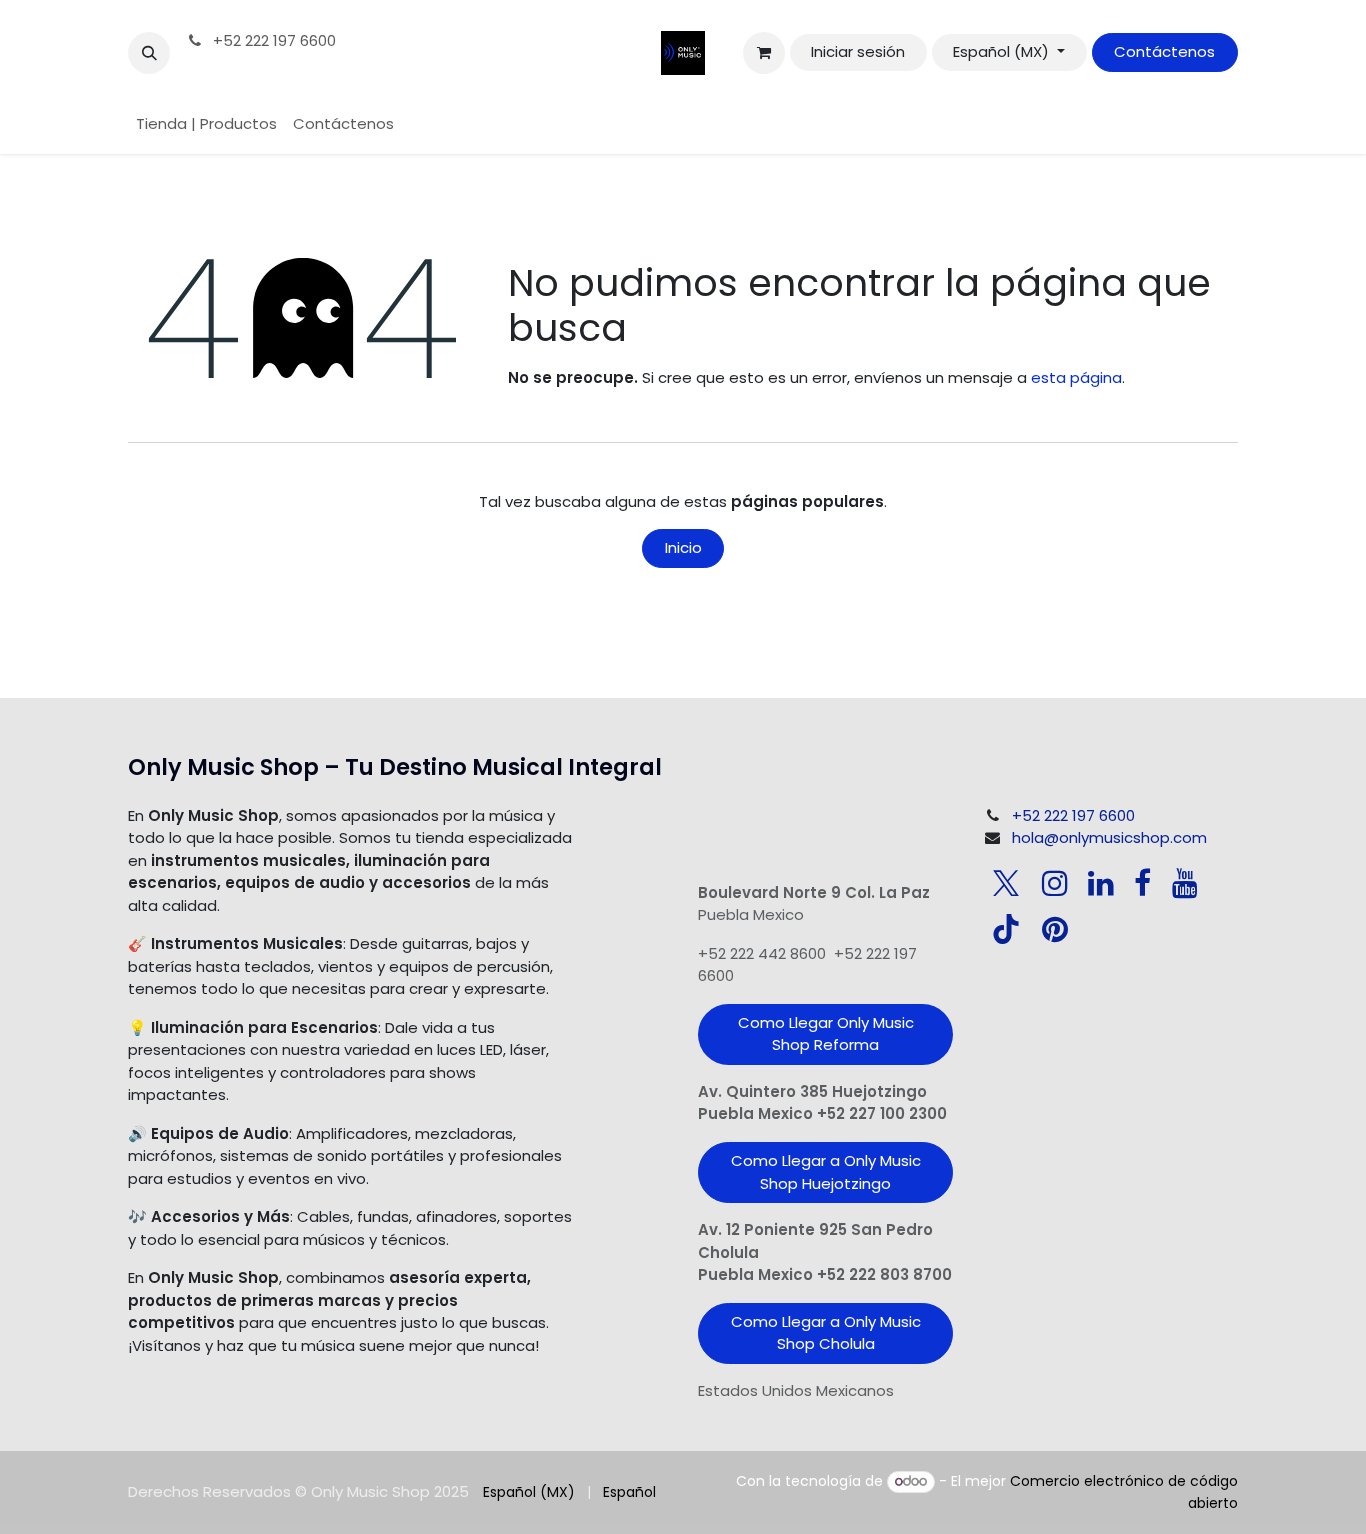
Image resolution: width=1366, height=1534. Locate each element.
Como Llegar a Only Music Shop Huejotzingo (826, 1172)
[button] (149, 53)
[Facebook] (1142, 883)
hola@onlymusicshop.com (1109, 837)
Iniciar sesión (858, 51)
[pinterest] (1055, 929)
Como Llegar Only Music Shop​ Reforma (826, 1034)
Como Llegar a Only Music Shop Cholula (826, 1333)
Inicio (683, 547)
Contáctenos (1164, 51)
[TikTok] (1006, 929)
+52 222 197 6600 (272, 40)
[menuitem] (206, 124)
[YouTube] (1185, 883)
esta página (1076, 377)
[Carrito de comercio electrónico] (764, 53)
